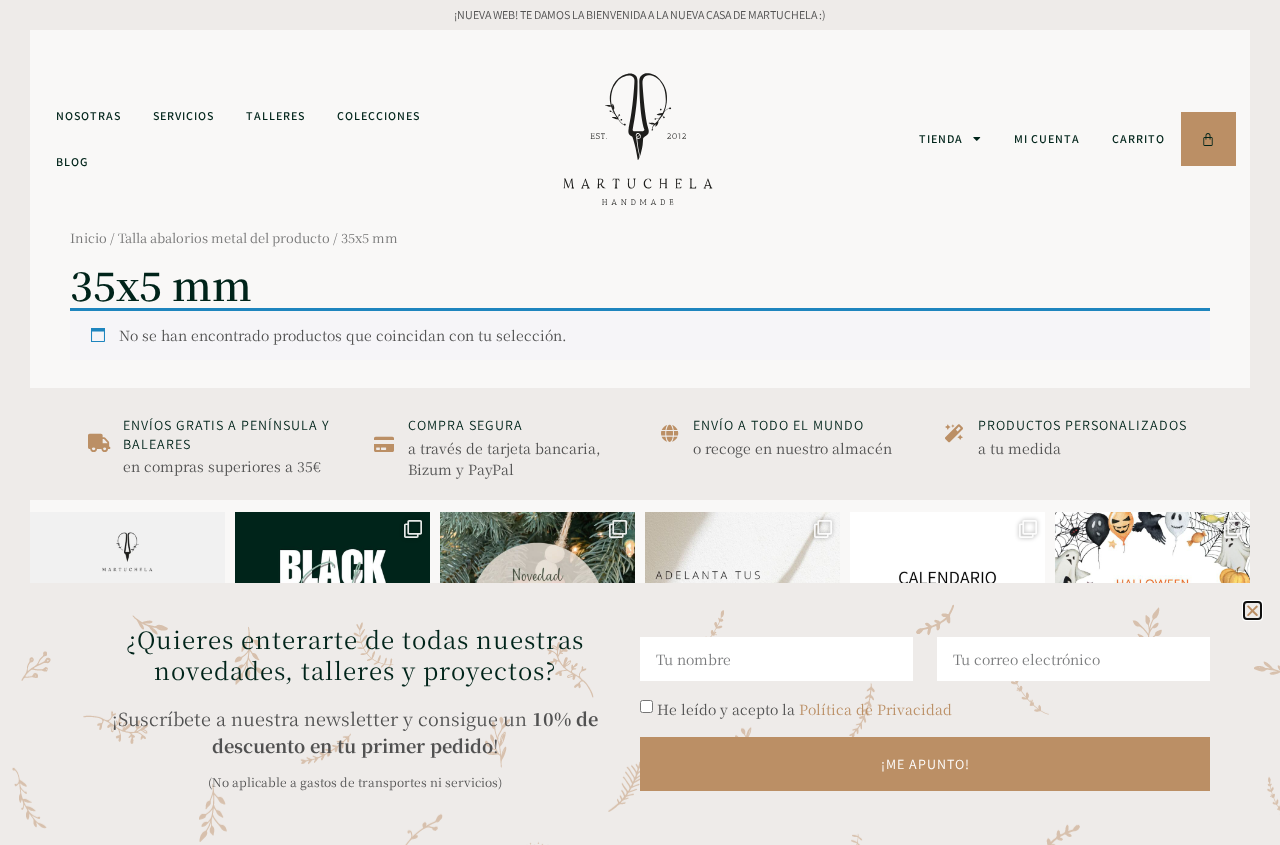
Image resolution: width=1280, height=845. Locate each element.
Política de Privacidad (875, 709)
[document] (640, 422)
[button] (1252, 610)
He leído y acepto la (804, 709)
